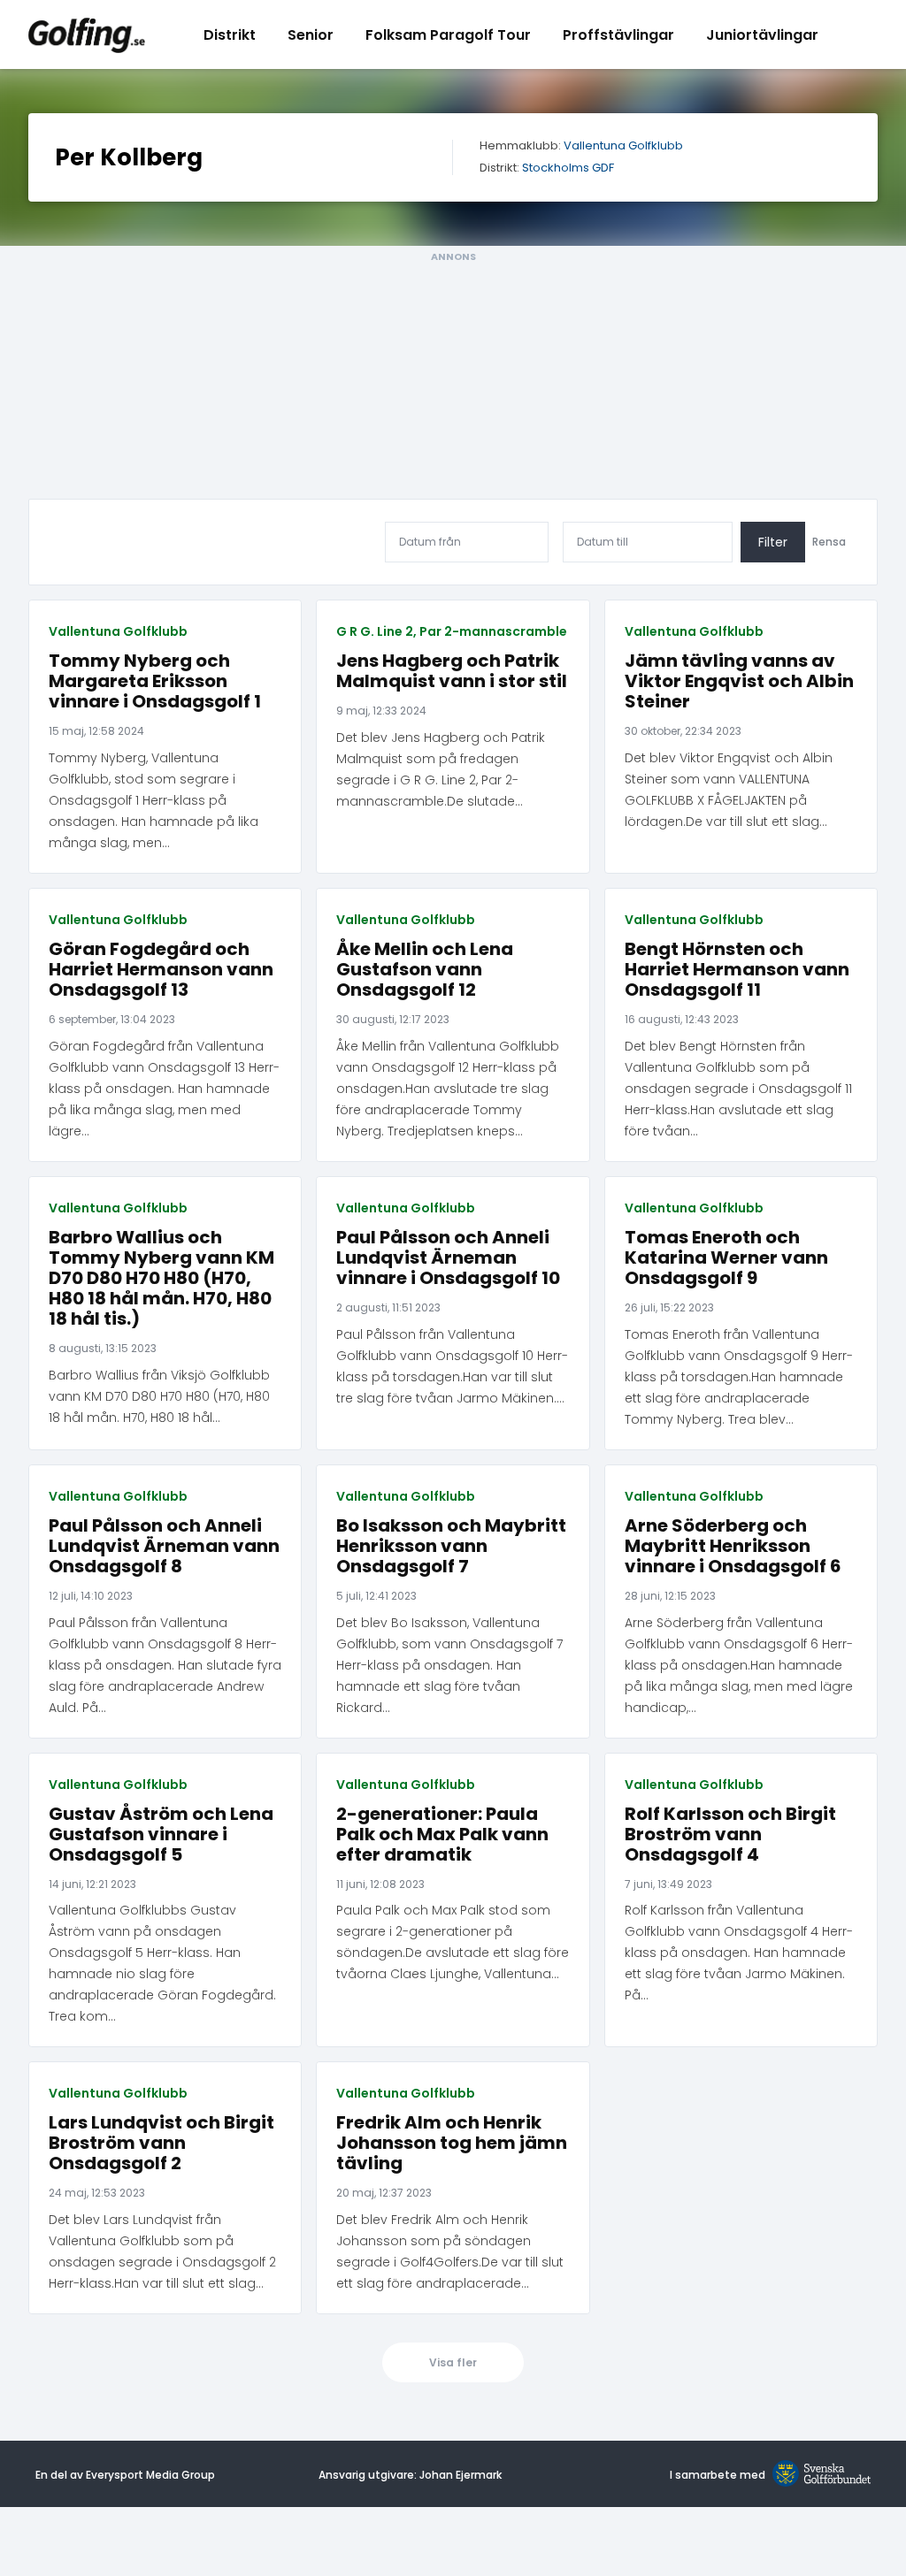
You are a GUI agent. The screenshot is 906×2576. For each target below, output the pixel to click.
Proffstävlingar (618, 35)
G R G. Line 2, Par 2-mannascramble (452, 631)
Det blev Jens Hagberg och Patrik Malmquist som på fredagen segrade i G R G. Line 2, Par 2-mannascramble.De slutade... (441, 769)
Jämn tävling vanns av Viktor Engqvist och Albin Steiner (739, 681)
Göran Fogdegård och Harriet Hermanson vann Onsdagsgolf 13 (161, 970)
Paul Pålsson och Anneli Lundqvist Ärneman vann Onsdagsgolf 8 (164, 1546)
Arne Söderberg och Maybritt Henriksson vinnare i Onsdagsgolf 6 (733, 1546)
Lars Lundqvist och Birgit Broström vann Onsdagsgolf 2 (161, 2143)
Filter (773, 542)
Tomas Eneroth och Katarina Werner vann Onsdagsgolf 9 (726, 1258)
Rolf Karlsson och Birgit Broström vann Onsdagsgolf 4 (730, 1835)
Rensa (829, 542)
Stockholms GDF (568, 168)
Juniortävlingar (762, 35)
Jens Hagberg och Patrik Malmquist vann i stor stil (452, 671)
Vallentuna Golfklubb (623, 146)
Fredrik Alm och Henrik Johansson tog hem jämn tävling (452, 2143)
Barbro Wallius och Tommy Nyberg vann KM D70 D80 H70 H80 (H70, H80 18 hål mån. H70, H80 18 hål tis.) (161, 1278)
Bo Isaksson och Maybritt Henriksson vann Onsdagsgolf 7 (451, 1546)
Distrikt (230, 35)
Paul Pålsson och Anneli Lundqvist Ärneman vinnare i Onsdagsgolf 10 (448, 1258)
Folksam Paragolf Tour (448, 35)
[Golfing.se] (87, 34)
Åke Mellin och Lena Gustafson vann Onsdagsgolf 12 (425, 970)
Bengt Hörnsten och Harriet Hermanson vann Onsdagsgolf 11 (737, 970)
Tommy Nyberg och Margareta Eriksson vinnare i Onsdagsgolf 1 (155, 681)
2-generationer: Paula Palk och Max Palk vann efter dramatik (442, 1835)
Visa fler (453, 2362)
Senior (311, 35)
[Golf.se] (818, 2475)
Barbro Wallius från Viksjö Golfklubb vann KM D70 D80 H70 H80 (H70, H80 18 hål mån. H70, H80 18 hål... (159, 1396)
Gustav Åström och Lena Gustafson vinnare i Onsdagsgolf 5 (161, 1835)
